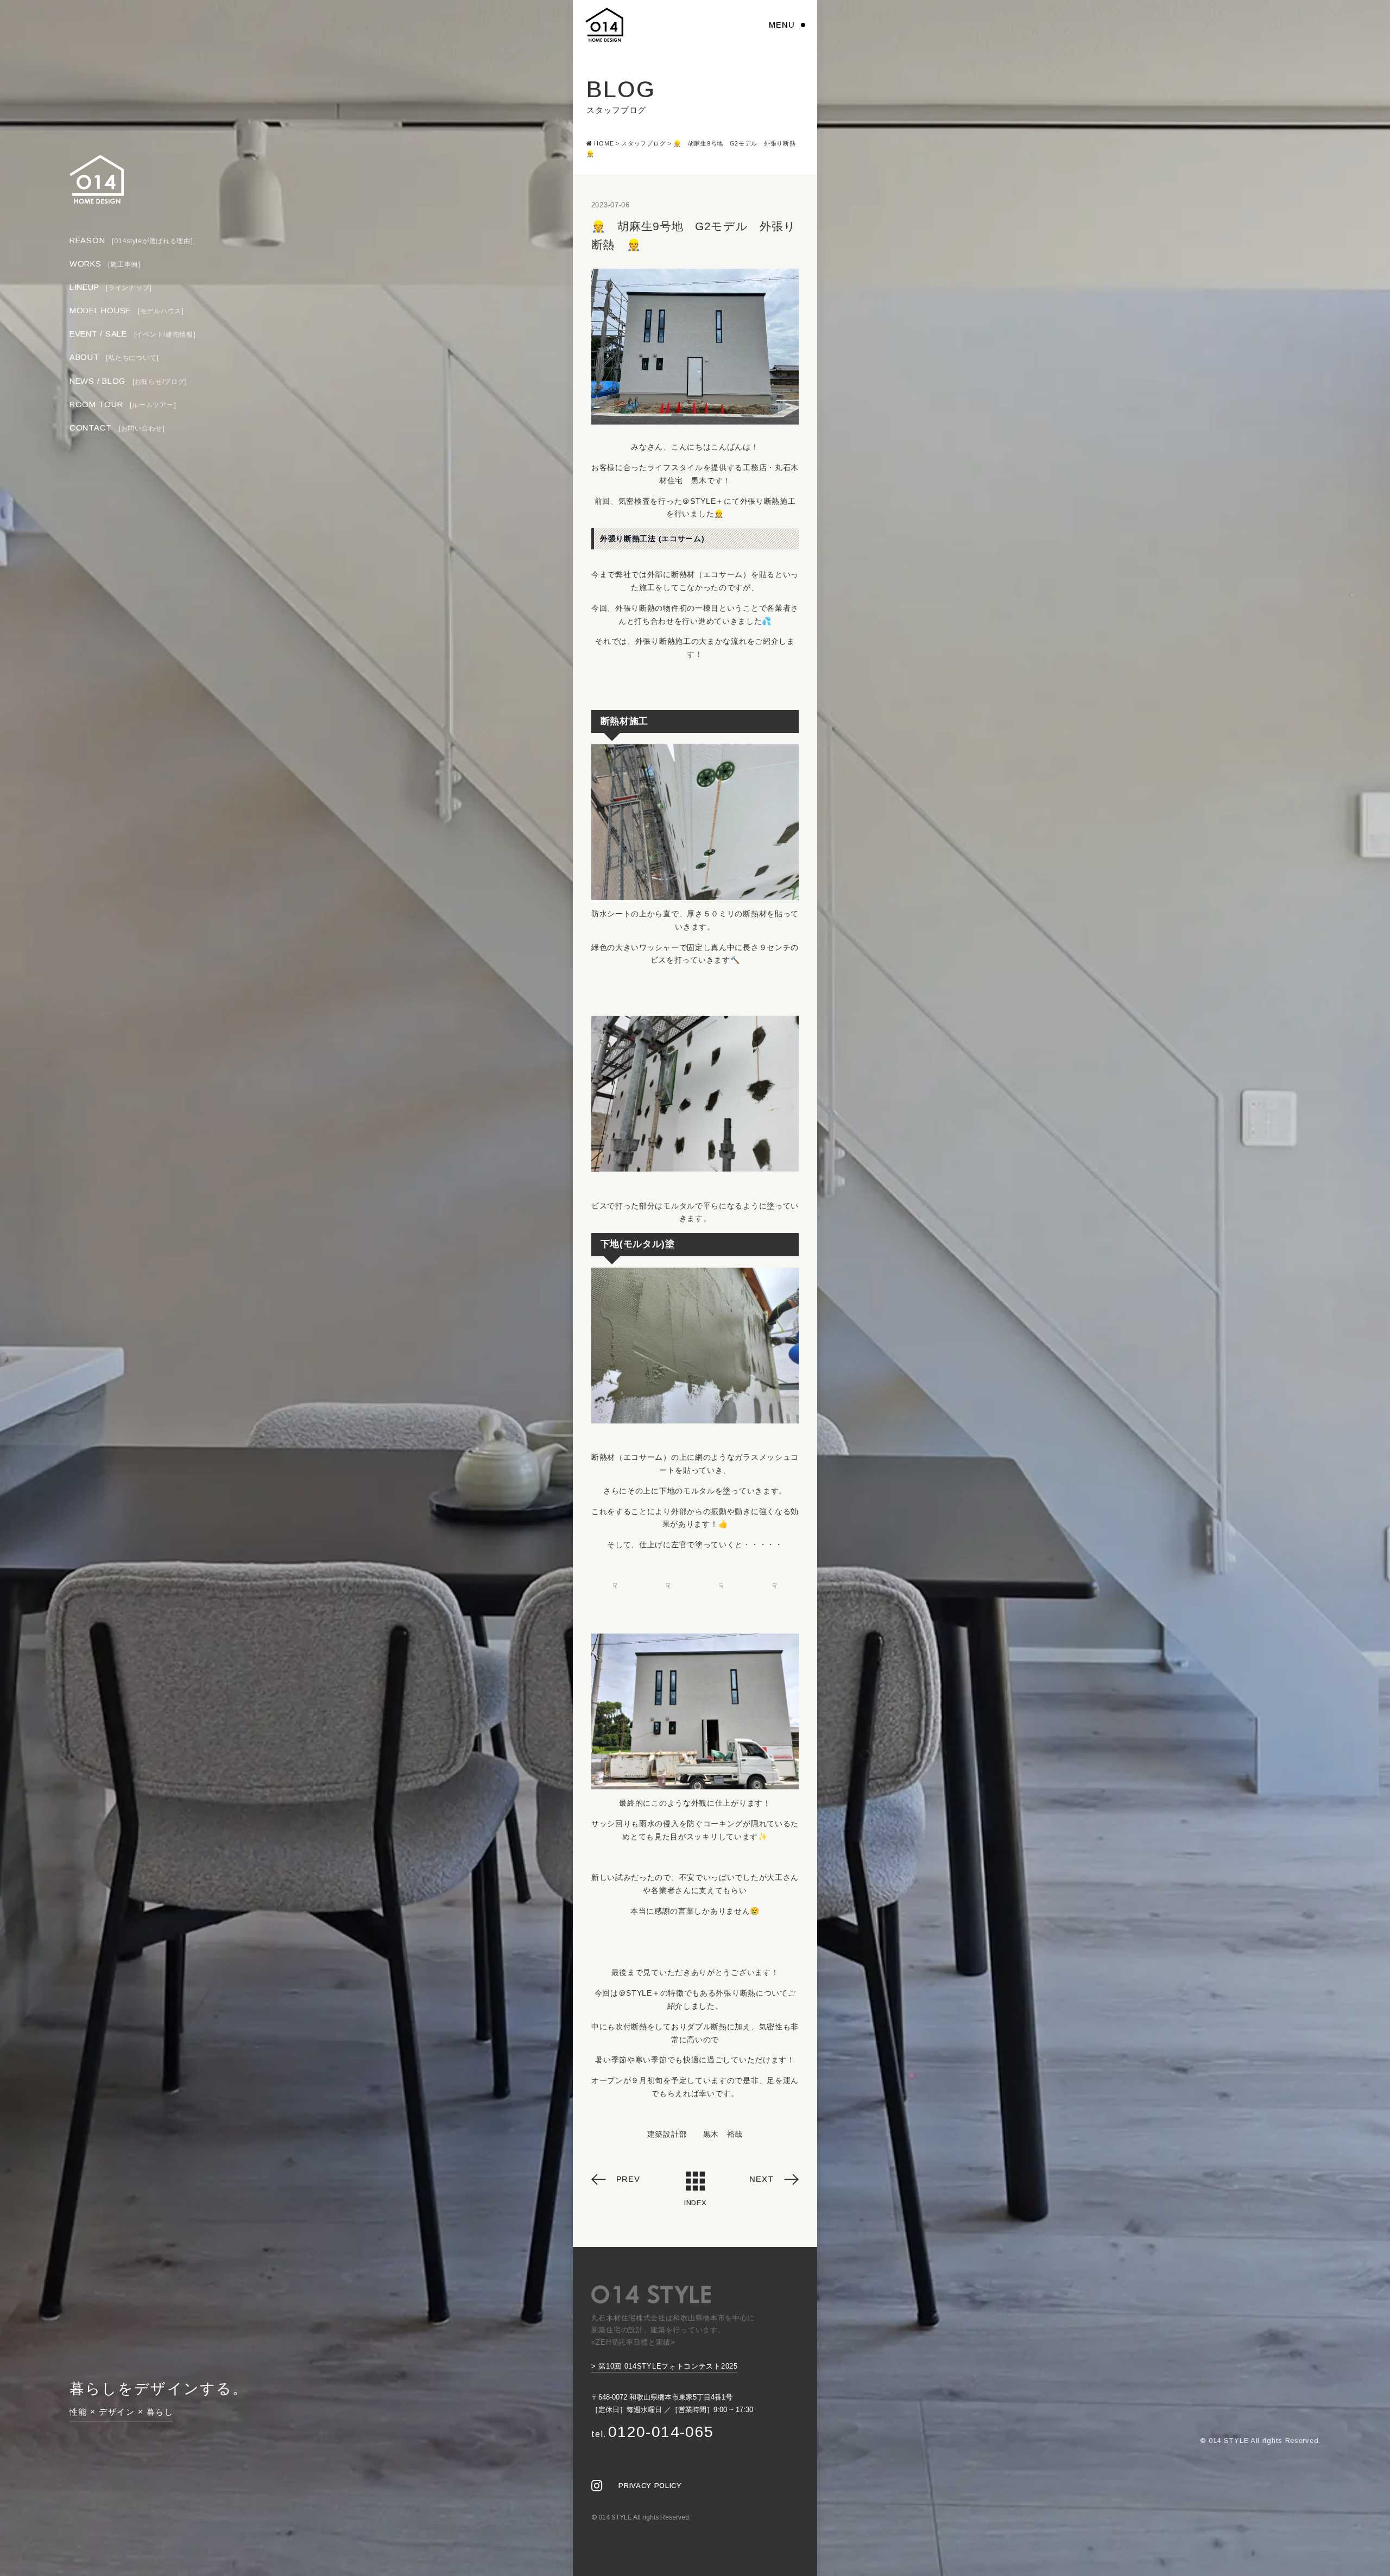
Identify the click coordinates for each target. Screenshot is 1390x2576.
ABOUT (114, 358)
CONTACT (117, 428)
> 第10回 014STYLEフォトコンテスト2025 (665, 2366)
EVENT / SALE (133, 334)
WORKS (105, 264)
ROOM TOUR (123, 404)
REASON (131, 240)
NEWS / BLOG (128, 381)
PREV (628, 2179)
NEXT (762, 2179)
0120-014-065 (653, 2432)
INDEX (695, 2203)
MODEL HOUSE (127, 311)
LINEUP (111, 287)
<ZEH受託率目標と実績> (633, 2342)
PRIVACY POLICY (650, 2486)
